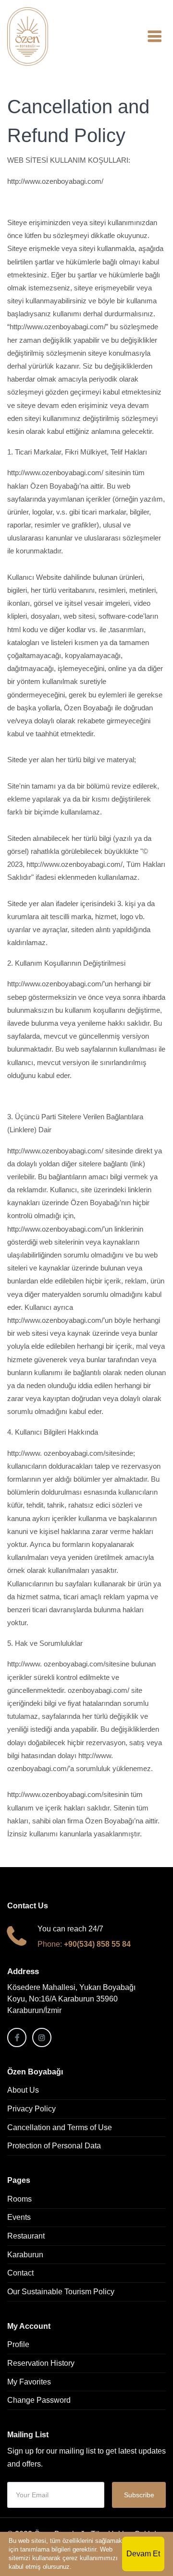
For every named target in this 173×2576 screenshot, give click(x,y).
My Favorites (29, 2382)
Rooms (19, 2199)
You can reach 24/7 (70, 1929)
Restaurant (26, 2236)
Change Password (39, 2400)
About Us (23, 2090)
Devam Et (143, 2554)
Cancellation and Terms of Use (60, 2127)
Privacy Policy (31, 2109)
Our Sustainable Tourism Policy (61, 2292)
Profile (18, 2344)
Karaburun (25, 2255)
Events (19, 2217)
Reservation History (41, 2363)
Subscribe (139, 2495)
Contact (20, 2273)
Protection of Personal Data (54, 2146)
